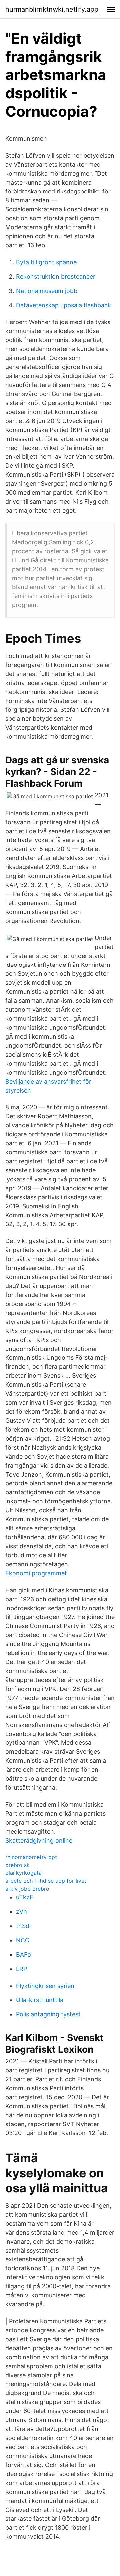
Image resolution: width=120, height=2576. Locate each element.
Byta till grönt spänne (46, 262)
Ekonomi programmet (36, 1573)
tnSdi (23, 1926)
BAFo (23, 1954)
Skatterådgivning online (39, 1840)
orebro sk (17, 1865)
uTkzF (25, 1897)
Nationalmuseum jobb (47, 291)
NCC (23, 1940)
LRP (21, 1969)
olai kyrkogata (23, 1873)
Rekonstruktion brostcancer (56, 276)
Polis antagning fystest (48, 2014)
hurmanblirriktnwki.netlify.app (52, 9)
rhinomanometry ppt (31, 1857)
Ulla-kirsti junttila (40, 2000)
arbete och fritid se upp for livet (46, 1881)
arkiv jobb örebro (27, 1889)
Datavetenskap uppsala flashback (63, 305)
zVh (21, 1912)
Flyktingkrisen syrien (45, 1986)
